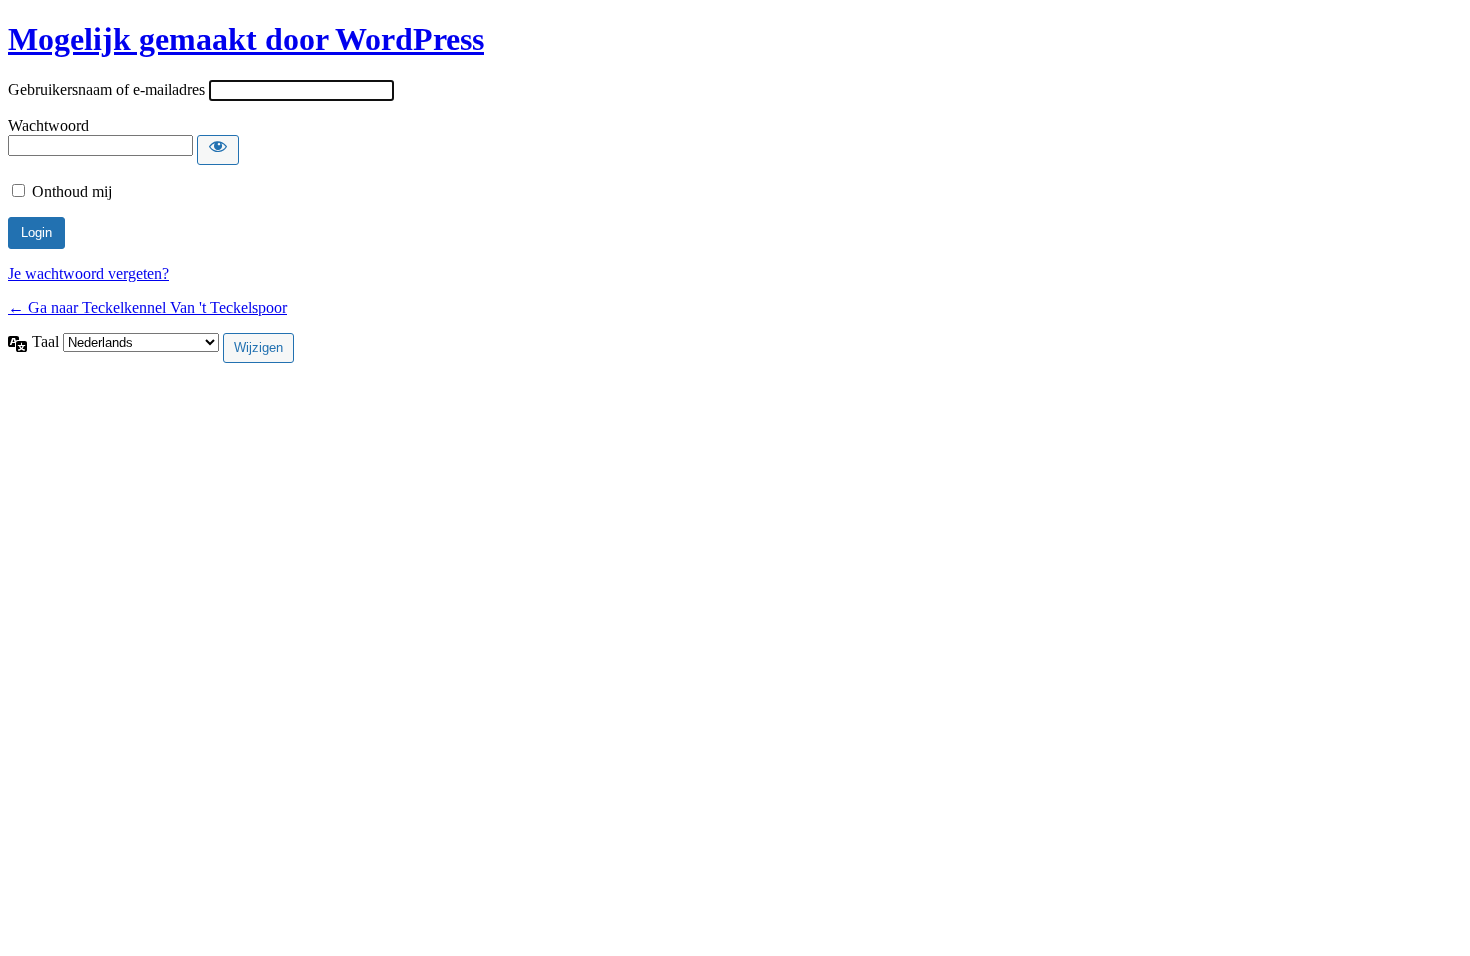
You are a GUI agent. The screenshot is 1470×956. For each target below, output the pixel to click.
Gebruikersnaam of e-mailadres (106, 89)
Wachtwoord (48, 125)
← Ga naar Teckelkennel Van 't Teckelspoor (147, 307)
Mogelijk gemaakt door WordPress (246, 39)
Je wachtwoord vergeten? (88, 273)
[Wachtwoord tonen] (218, 150)
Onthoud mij (72, 191)
